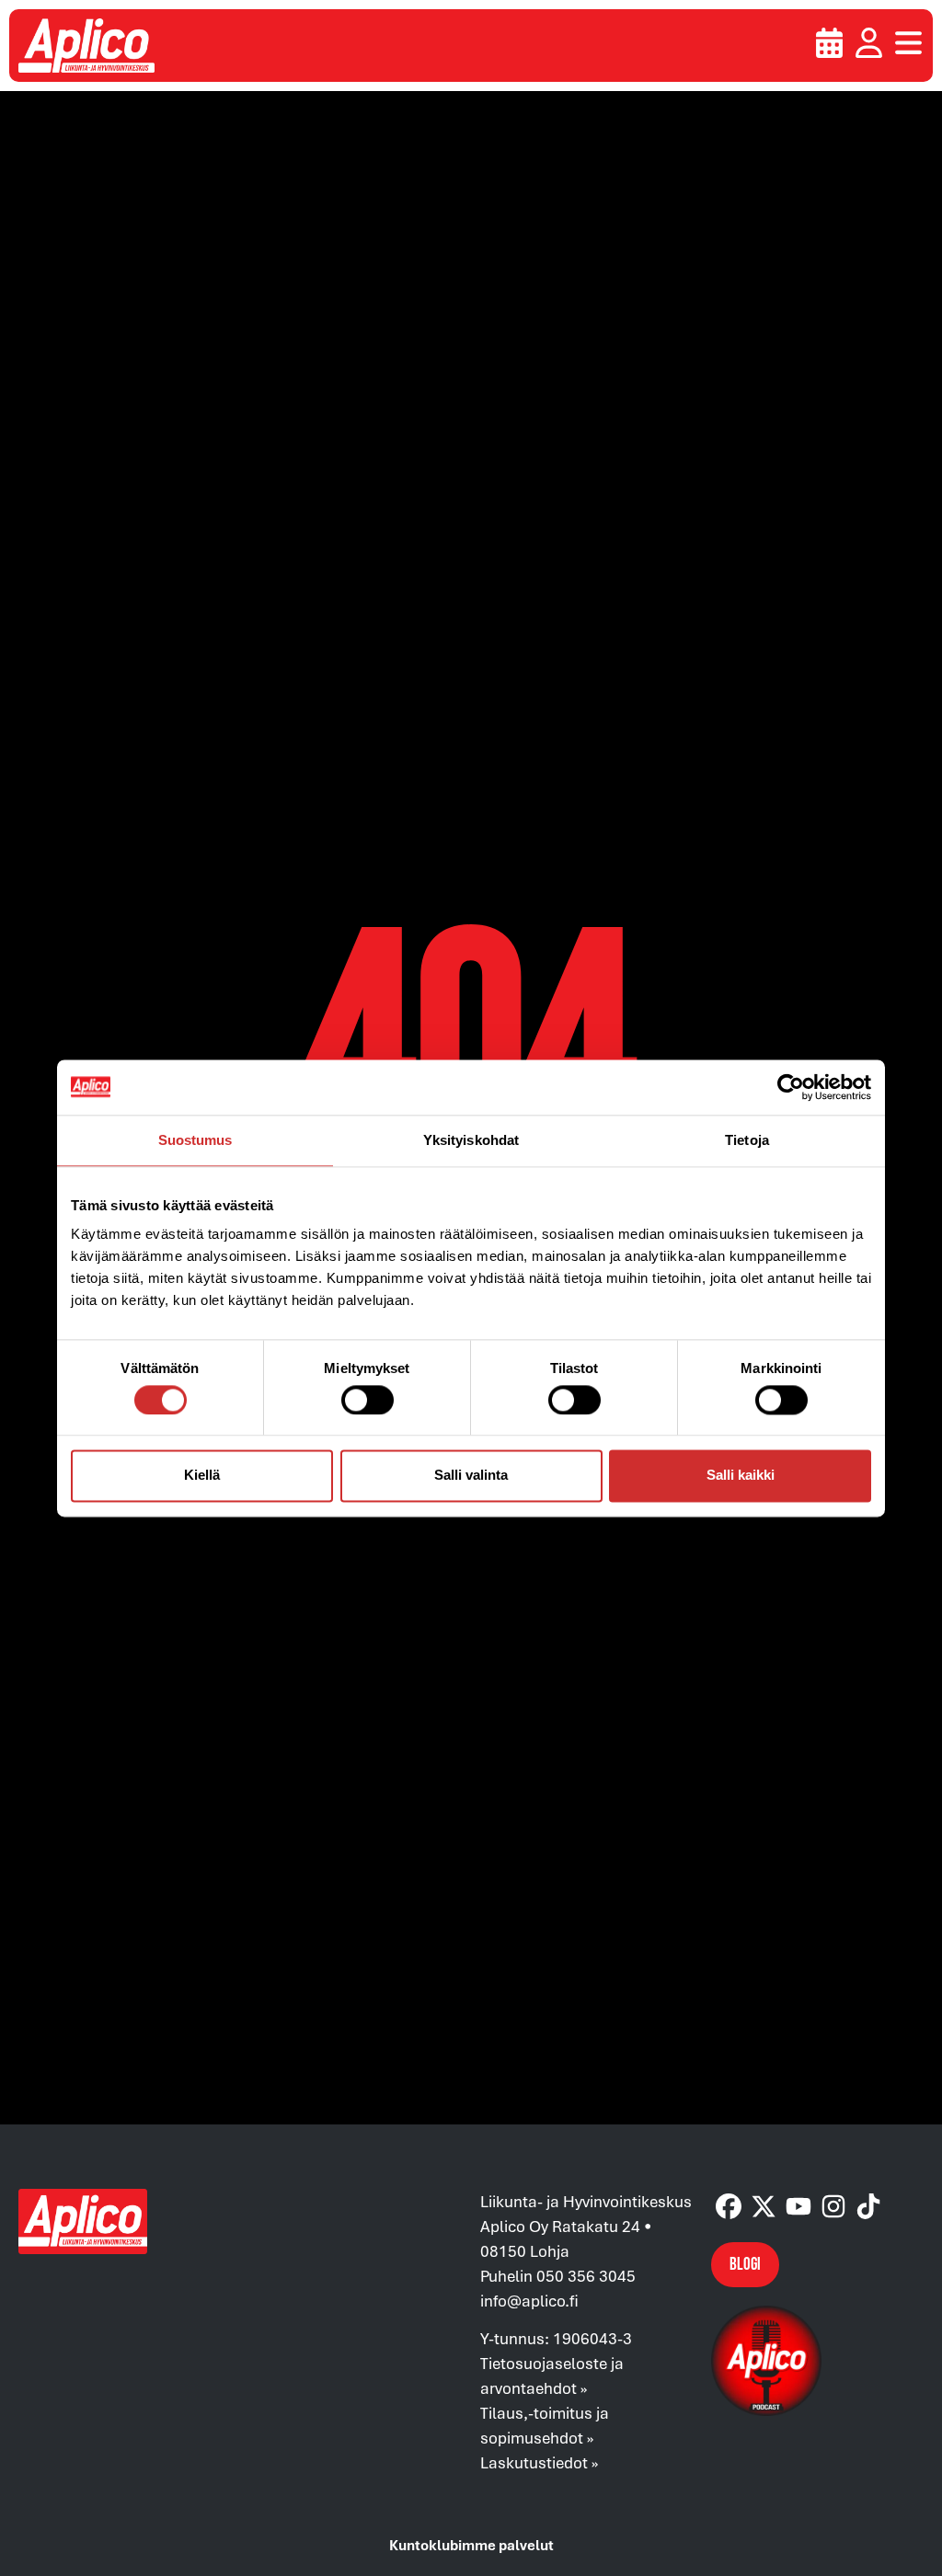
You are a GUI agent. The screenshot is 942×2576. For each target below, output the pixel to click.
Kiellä (202, 1476)
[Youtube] (798, 2206)
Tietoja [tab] (747, 1140)
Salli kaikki (741, 1476)
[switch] (368, 1400)
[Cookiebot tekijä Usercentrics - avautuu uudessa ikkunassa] (791, 1087)
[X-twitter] (764, 2206)
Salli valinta (471, 1476)
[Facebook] (729, 2206)
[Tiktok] (868, 2206)
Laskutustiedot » (539, 2462)
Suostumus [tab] (195, 1140)
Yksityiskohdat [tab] (471, 1140)
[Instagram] (833, 2206)
